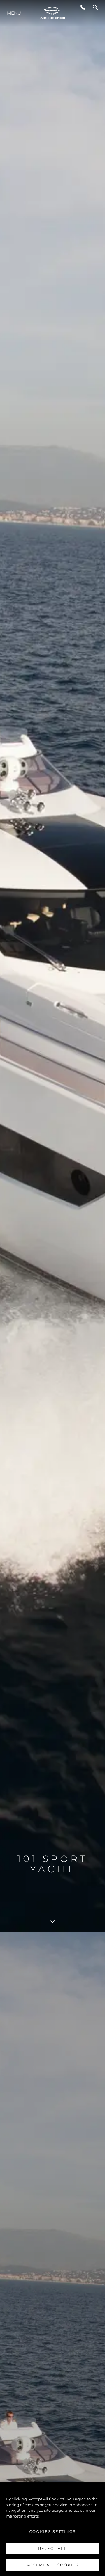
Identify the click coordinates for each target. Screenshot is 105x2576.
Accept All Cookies (52, 2565)
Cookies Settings (52, 2531)
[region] (52, 2529)
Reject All (52, 2548)
